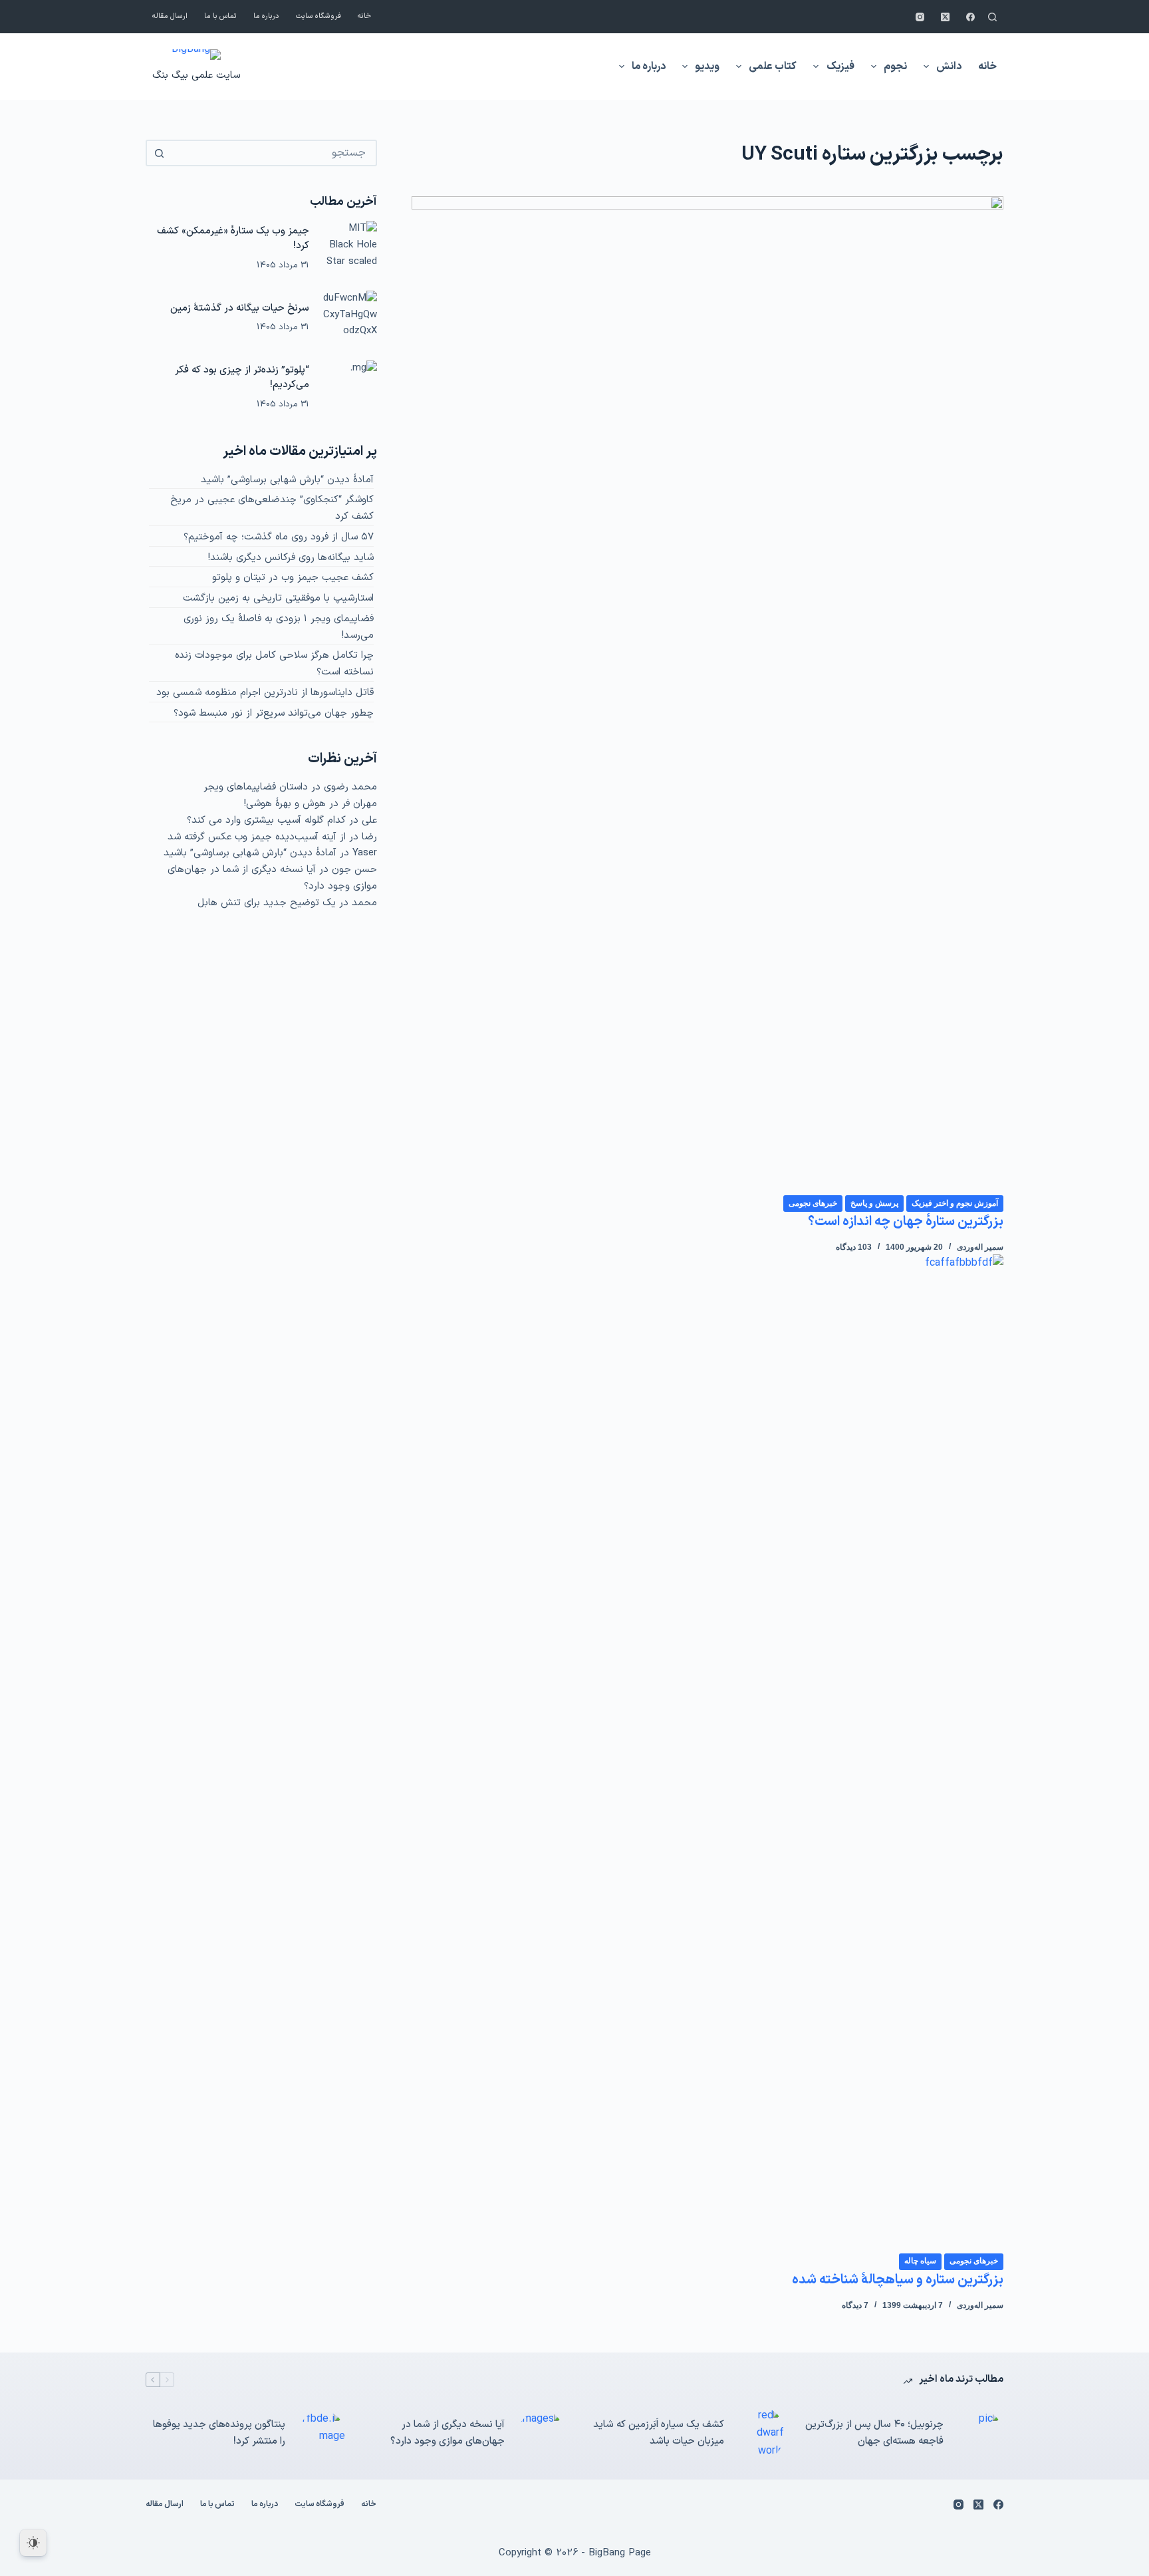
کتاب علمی (773, 67)
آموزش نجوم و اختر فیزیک (955, 1203)
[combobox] (273, 153)
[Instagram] (920, 17)
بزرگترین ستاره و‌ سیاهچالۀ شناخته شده (898, 2280)
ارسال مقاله (170, 16)
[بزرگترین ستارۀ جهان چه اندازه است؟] (707, 695)
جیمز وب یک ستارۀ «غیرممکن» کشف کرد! (233, 239)
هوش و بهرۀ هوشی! (285, 804)
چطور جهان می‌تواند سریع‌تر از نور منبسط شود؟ (274, 713)
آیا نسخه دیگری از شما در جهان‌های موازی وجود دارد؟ (447, 2433)
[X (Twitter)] (945, 17)
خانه (364, 16)
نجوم (895, 67)
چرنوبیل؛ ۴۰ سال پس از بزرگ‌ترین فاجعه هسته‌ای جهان (874, 2433)
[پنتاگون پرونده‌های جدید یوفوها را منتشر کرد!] (322, 2434)
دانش (949, 67)
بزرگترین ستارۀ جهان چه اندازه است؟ (906, 1222)
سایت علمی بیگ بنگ (196, 75)
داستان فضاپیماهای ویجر (256, 787)
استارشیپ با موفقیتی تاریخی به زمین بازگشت (278, 598)
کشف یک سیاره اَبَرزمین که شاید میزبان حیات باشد (659, 2433)
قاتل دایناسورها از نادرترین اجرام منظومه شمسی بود (265, 693)
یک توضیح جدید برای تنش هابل (267, 903)
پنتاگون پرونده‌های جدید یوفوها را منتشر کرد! (219, 2433)
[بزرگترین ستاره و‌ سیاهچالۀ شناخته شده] (707, 1753)
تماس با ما (220, 16)
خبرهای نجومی (813, 1203)
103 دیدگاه (854, 1247)
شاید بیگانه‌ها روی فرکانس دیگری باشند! (291, 558)
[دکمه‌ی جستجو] (159, 153)
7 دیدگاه (855, 2305)
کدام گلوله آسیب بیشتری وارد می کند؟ (266, 820)
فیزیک (840, 67)
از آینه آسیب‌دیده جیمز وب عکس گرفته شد (257, 837)
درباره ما (266, 16)
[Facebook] (970, 17)
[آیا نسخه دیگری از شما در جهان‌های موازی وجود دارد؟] (541, 2434)
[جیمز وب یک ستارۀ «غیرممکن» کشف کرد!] (350, 248)
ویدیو (707, 67)
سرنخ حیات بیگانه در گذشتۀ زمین (240, 308)
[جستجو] (992, 17)
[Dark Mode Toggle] (33, 2543)
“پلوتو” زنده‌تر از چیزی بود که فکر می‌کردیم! (242, 378)
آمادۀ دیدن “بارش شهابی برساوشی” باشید (287, 480)
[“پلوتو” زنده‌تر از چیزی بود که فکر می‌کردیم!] (350, 388)
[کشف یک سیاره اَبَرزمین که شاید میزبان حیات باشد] (761, 2433)
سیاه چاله (920, 2261)
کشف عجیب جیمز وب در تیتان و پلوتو (293, 578)
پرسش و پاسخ (874, 1203)
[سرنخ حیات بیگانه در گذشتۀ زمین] (350, 318)
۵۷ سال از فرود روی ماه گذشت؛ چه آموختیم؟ (279, 537)
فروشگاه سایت (319, 16)
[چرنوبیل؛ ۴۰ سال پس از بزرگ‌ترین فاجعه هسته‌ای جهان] (980, 2434)
